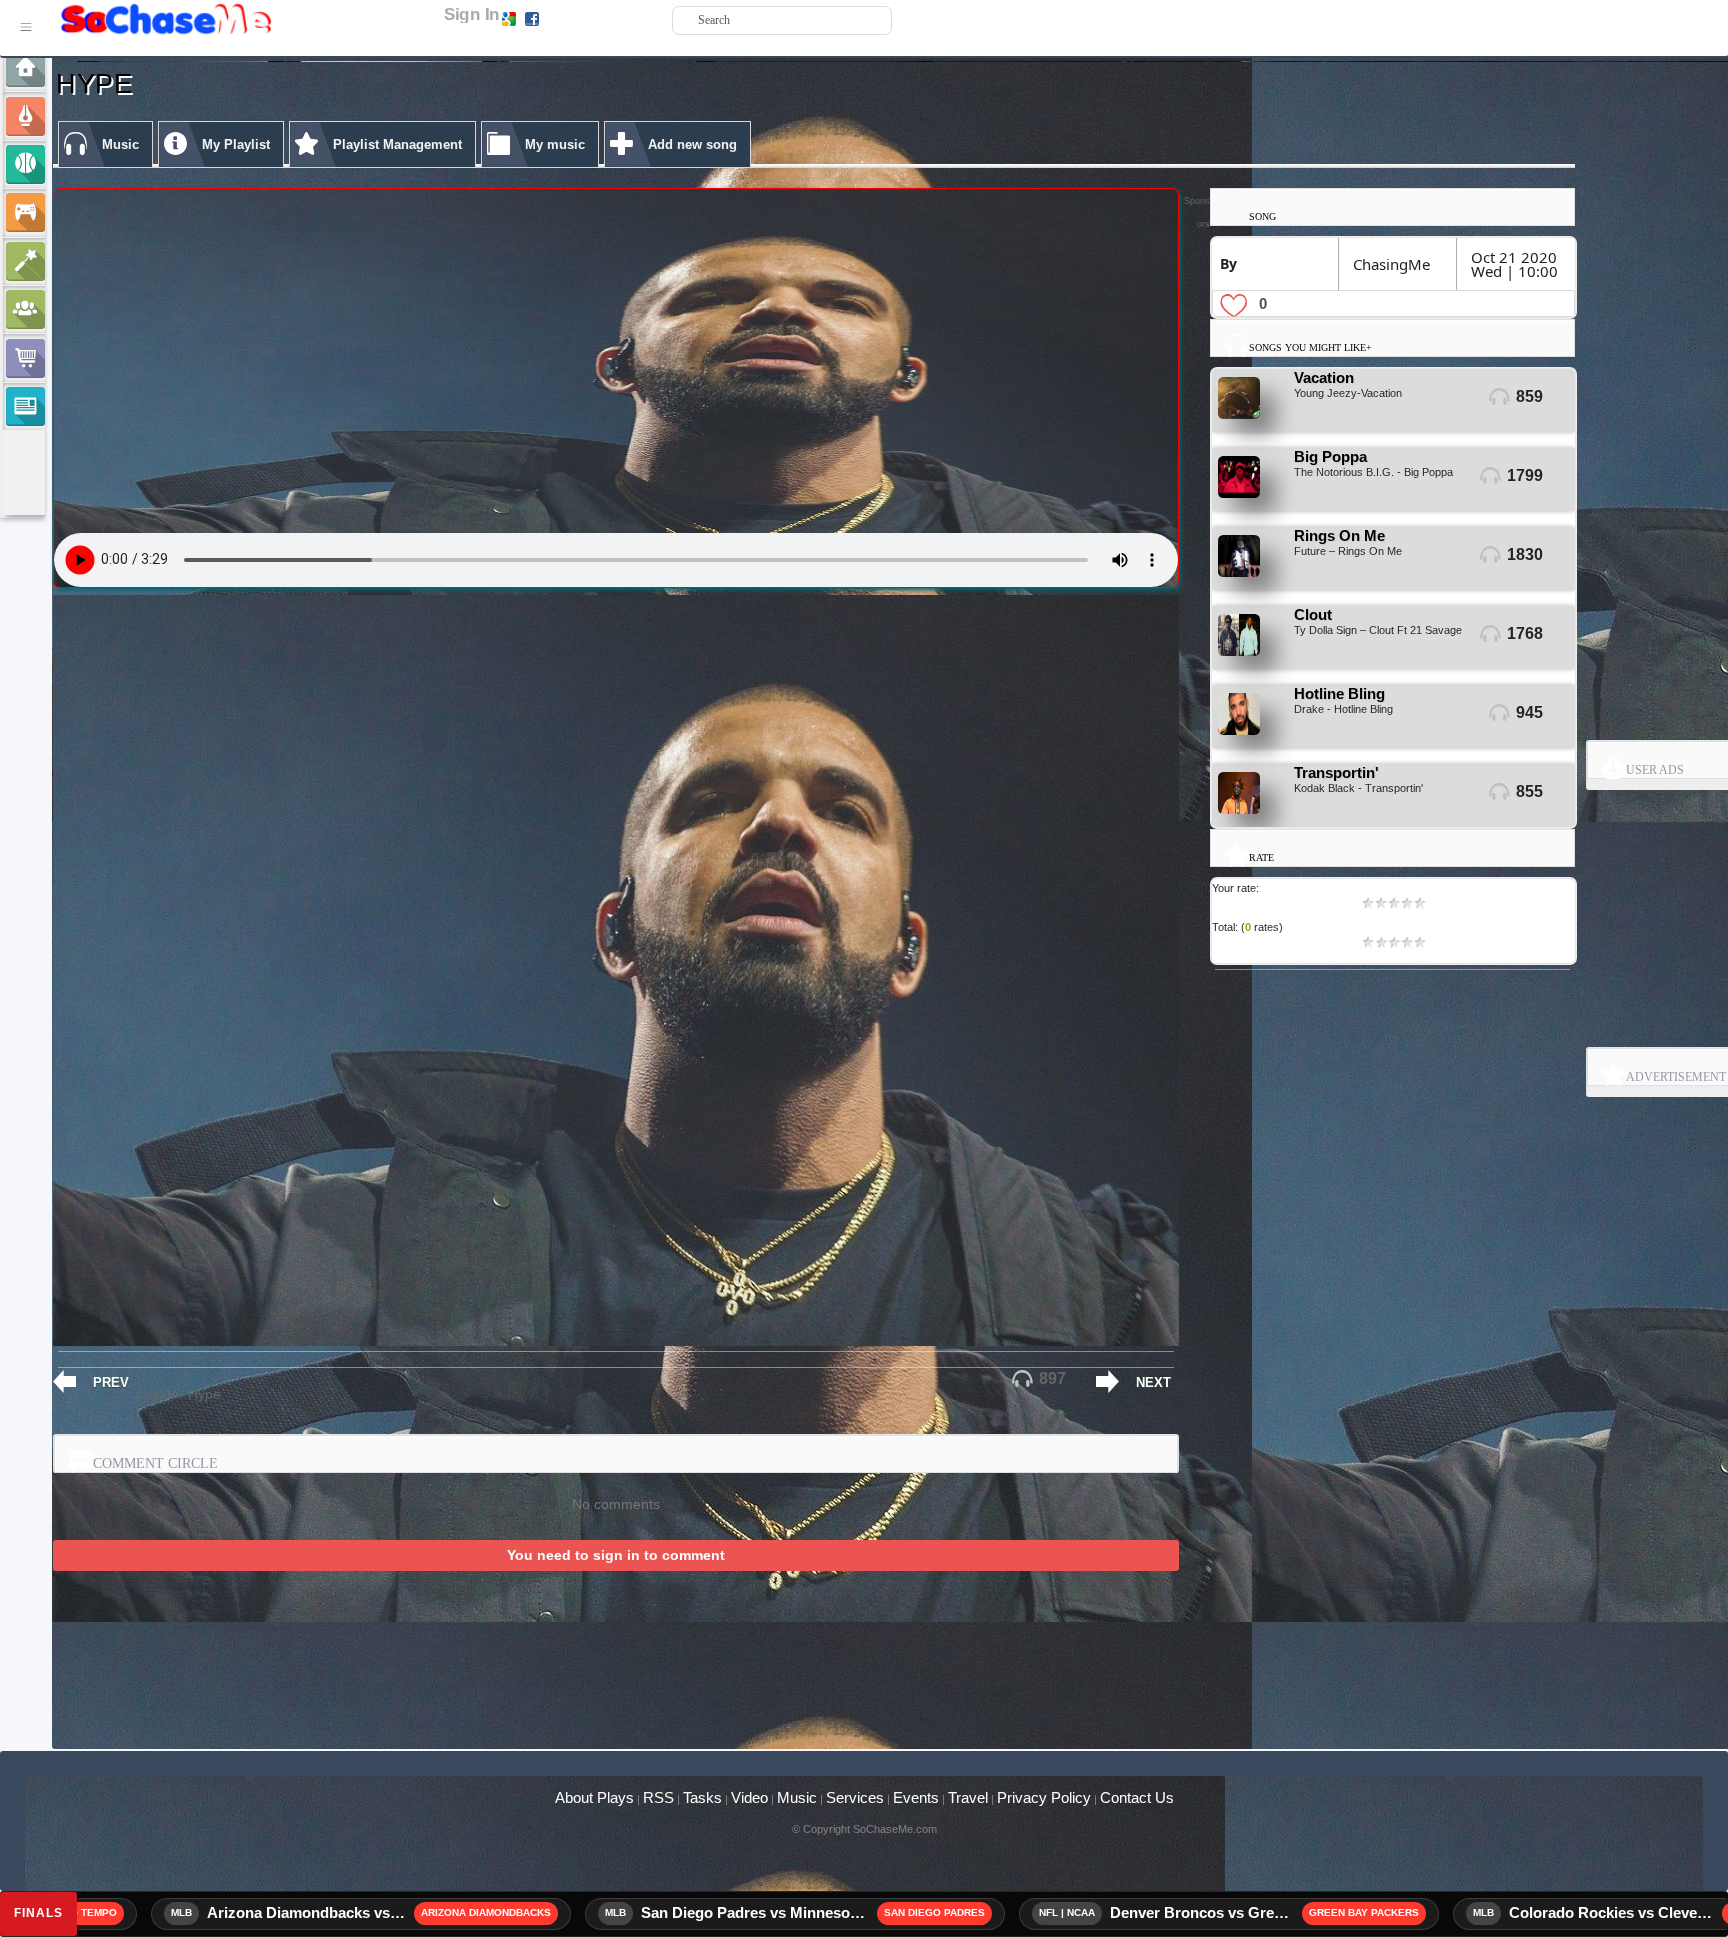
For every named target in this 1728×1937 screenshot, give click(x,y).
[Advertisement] (814, 1719)
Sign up (563, 18)
